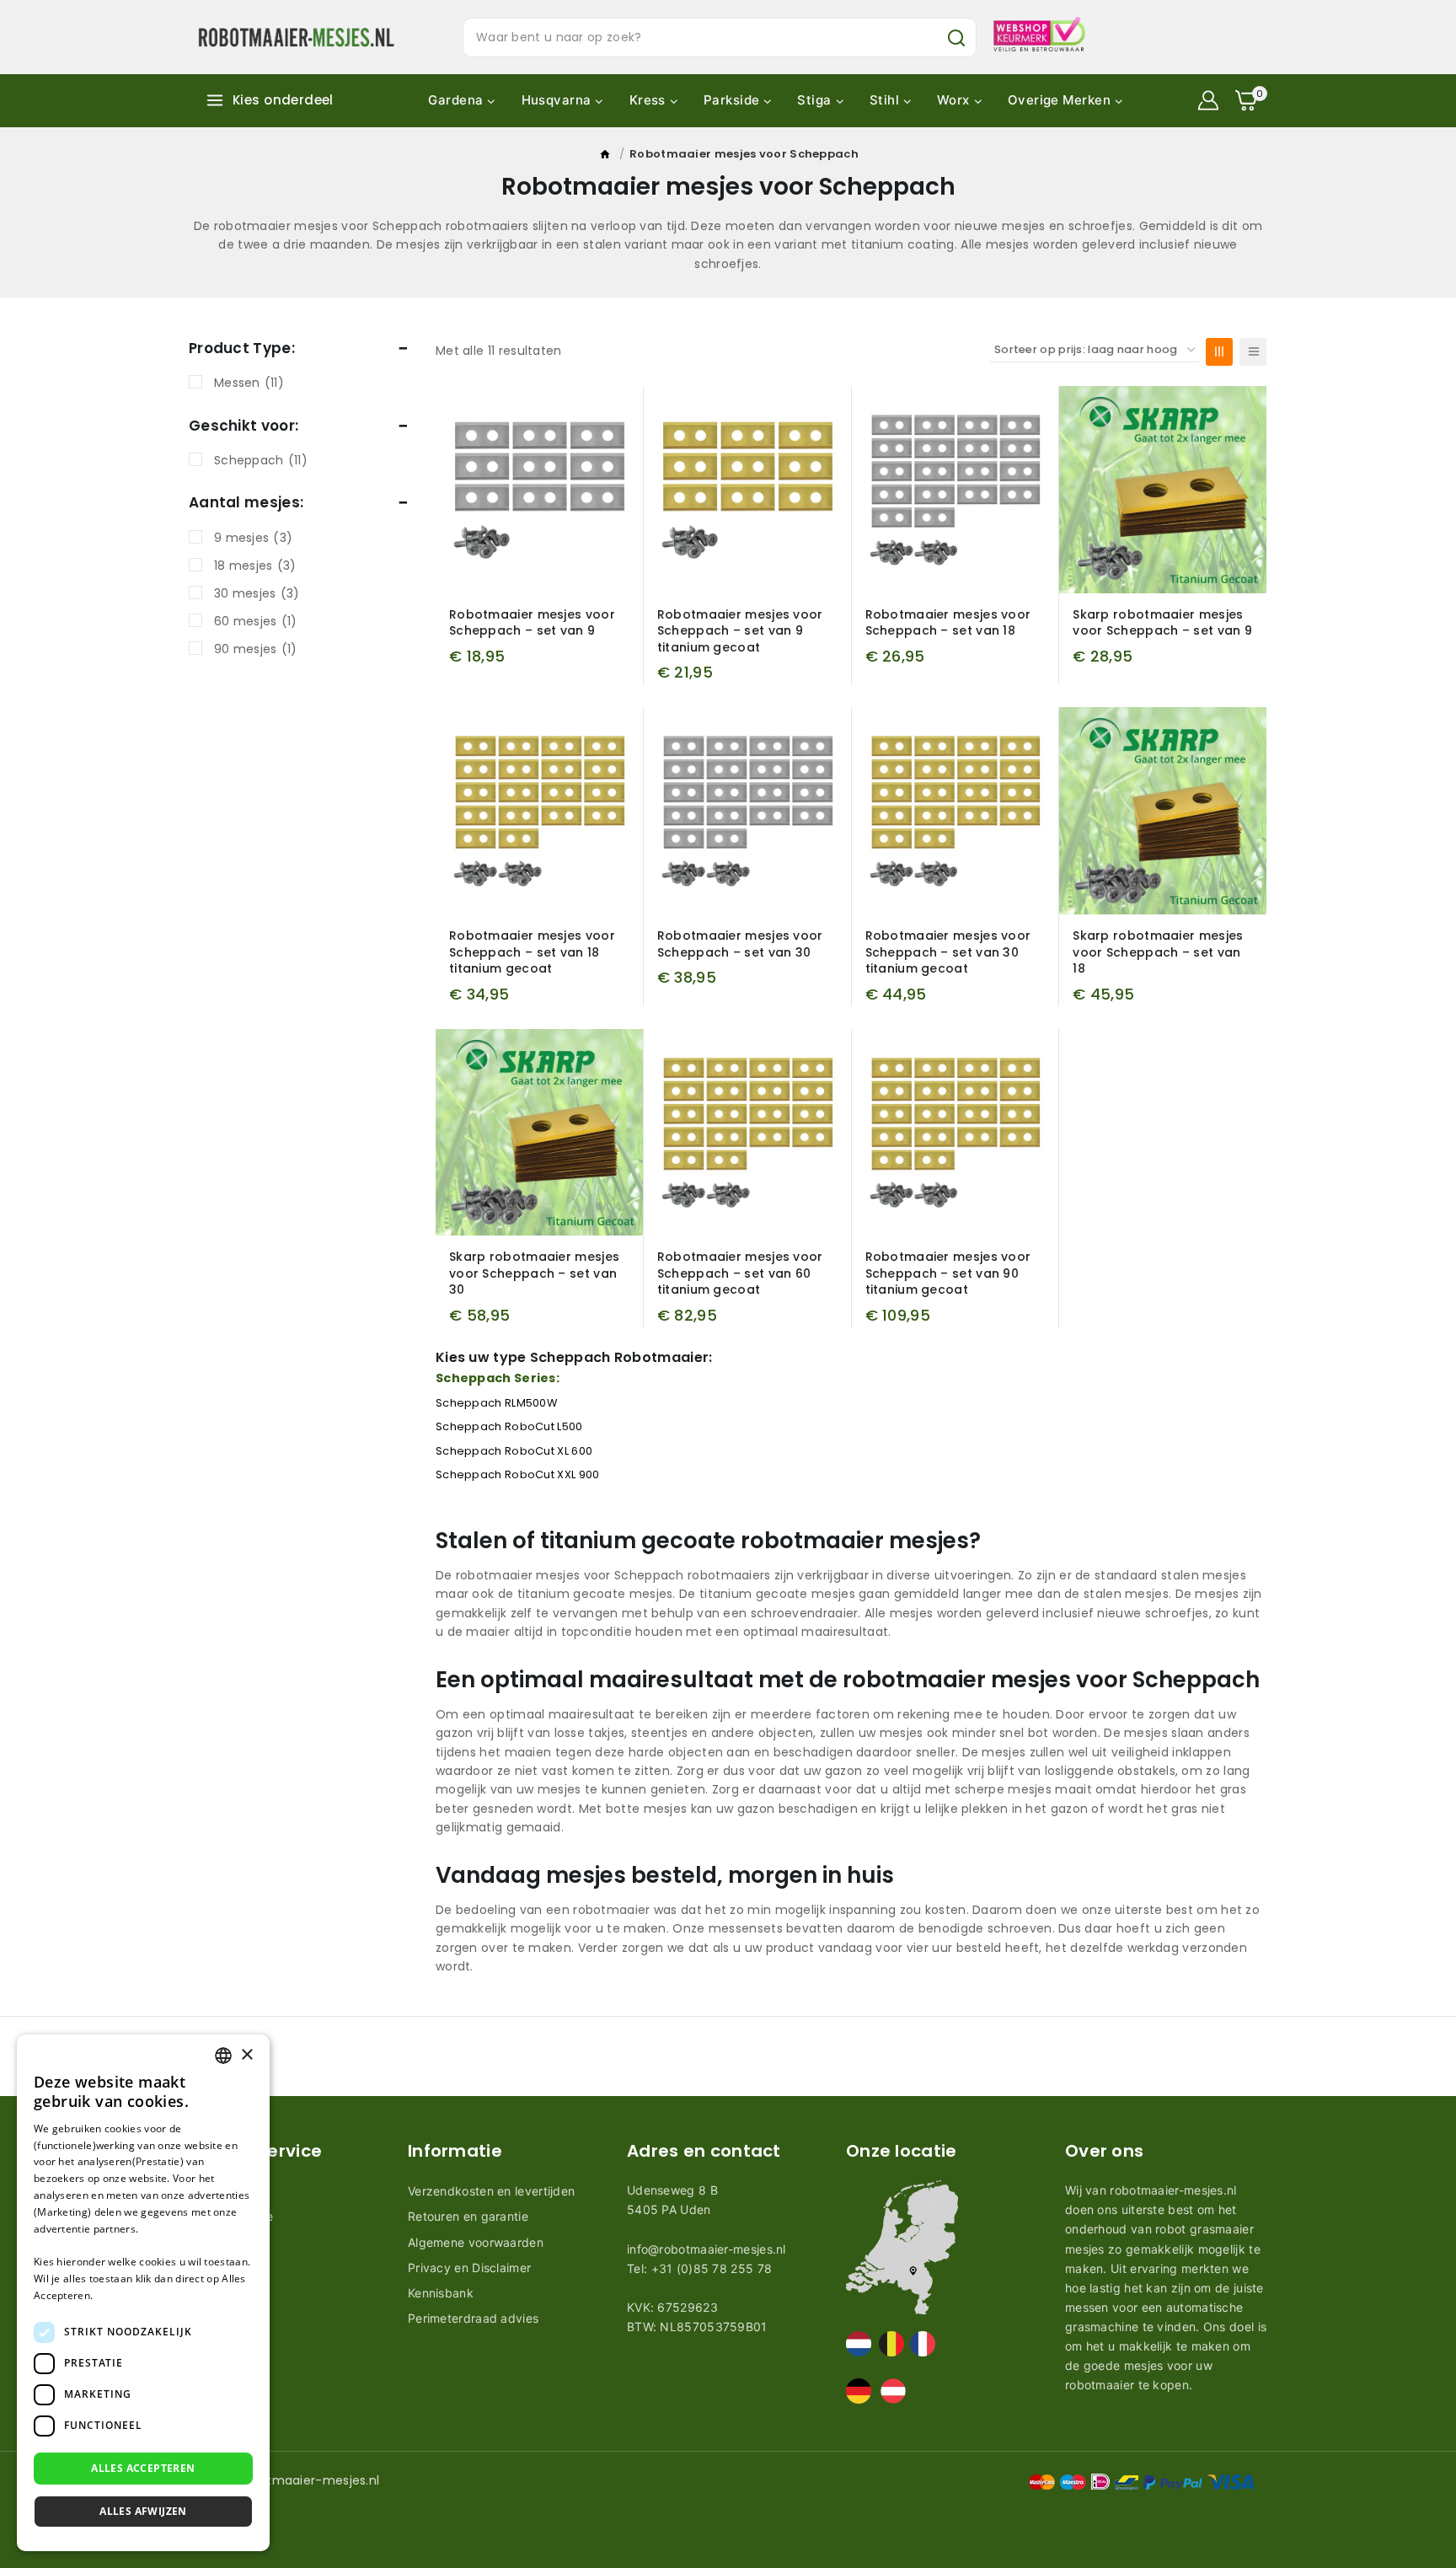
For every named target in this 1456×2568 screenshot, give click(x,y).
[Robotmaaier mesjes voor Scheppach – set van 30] (747, 811)
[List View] (1253, 352)
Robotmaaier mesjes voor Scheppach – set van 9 (532, 623)
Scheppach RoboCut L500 (509, 1426)
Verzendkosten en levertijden (491, 2191)
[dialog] (143, 2293)
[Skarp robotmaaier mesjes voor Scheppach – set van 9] (1163, 490)
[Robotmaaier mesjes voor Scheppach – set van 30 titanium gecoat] (955, 811)
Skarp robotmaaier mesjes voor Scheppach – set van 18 (1158, 952)
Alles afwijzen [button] (143, 2511)
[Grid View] (1219, 352)
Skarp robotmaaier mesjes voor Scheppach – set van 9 (1162, 623)
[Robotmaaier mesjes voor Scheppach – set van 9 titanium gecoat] (747, 490)
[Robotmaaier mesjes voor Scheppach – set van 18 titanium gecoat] (539, 811)
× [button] (246, 2055)
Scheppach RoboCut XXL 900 (518, 1474)
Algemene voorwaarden (476, 2242)
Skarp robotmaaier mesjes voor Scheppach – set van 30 (534, 1273)
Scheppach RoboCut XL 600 (514, 1451)
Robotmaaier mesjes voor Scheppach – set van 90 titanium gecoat (948, 1273)
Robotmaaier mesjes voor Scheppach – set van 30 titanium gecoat (948, 952)
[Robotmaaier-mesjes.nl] (296, 37)
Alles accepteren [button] (143, 2468)
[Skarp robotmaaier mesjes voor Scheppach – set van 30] (539, 1133)
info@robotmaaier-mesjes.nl (707, 2249)
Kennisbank (441, 2293)
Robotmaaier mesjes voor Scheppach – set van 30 (740, 944)
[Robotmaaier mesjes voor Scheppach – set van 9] (539, 490)
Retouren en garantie (468, 2216)
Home (606, 158)
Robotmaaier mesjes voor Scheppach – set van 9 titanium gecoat (740, 631)
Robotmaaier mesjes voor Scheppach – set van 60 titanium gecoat (740, 1273)
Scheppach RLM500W (496, 1403)
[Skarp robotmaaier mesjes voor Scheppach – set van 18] (1163, 811)
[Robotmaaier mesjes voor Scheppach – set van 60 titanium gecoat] (747, 1133)
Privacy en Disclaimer (469, 2268)
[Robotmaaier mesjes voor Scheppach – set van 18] (955, 490)
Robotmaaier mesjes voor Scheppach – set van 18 (948, 623)
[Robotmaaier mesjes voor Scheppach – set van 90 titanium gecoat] (955, 1133)
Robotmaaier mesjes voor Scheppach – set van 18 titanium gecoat (532, 952)
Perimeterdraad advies (473, 2318)
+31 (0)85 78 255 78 (712, 2268)
